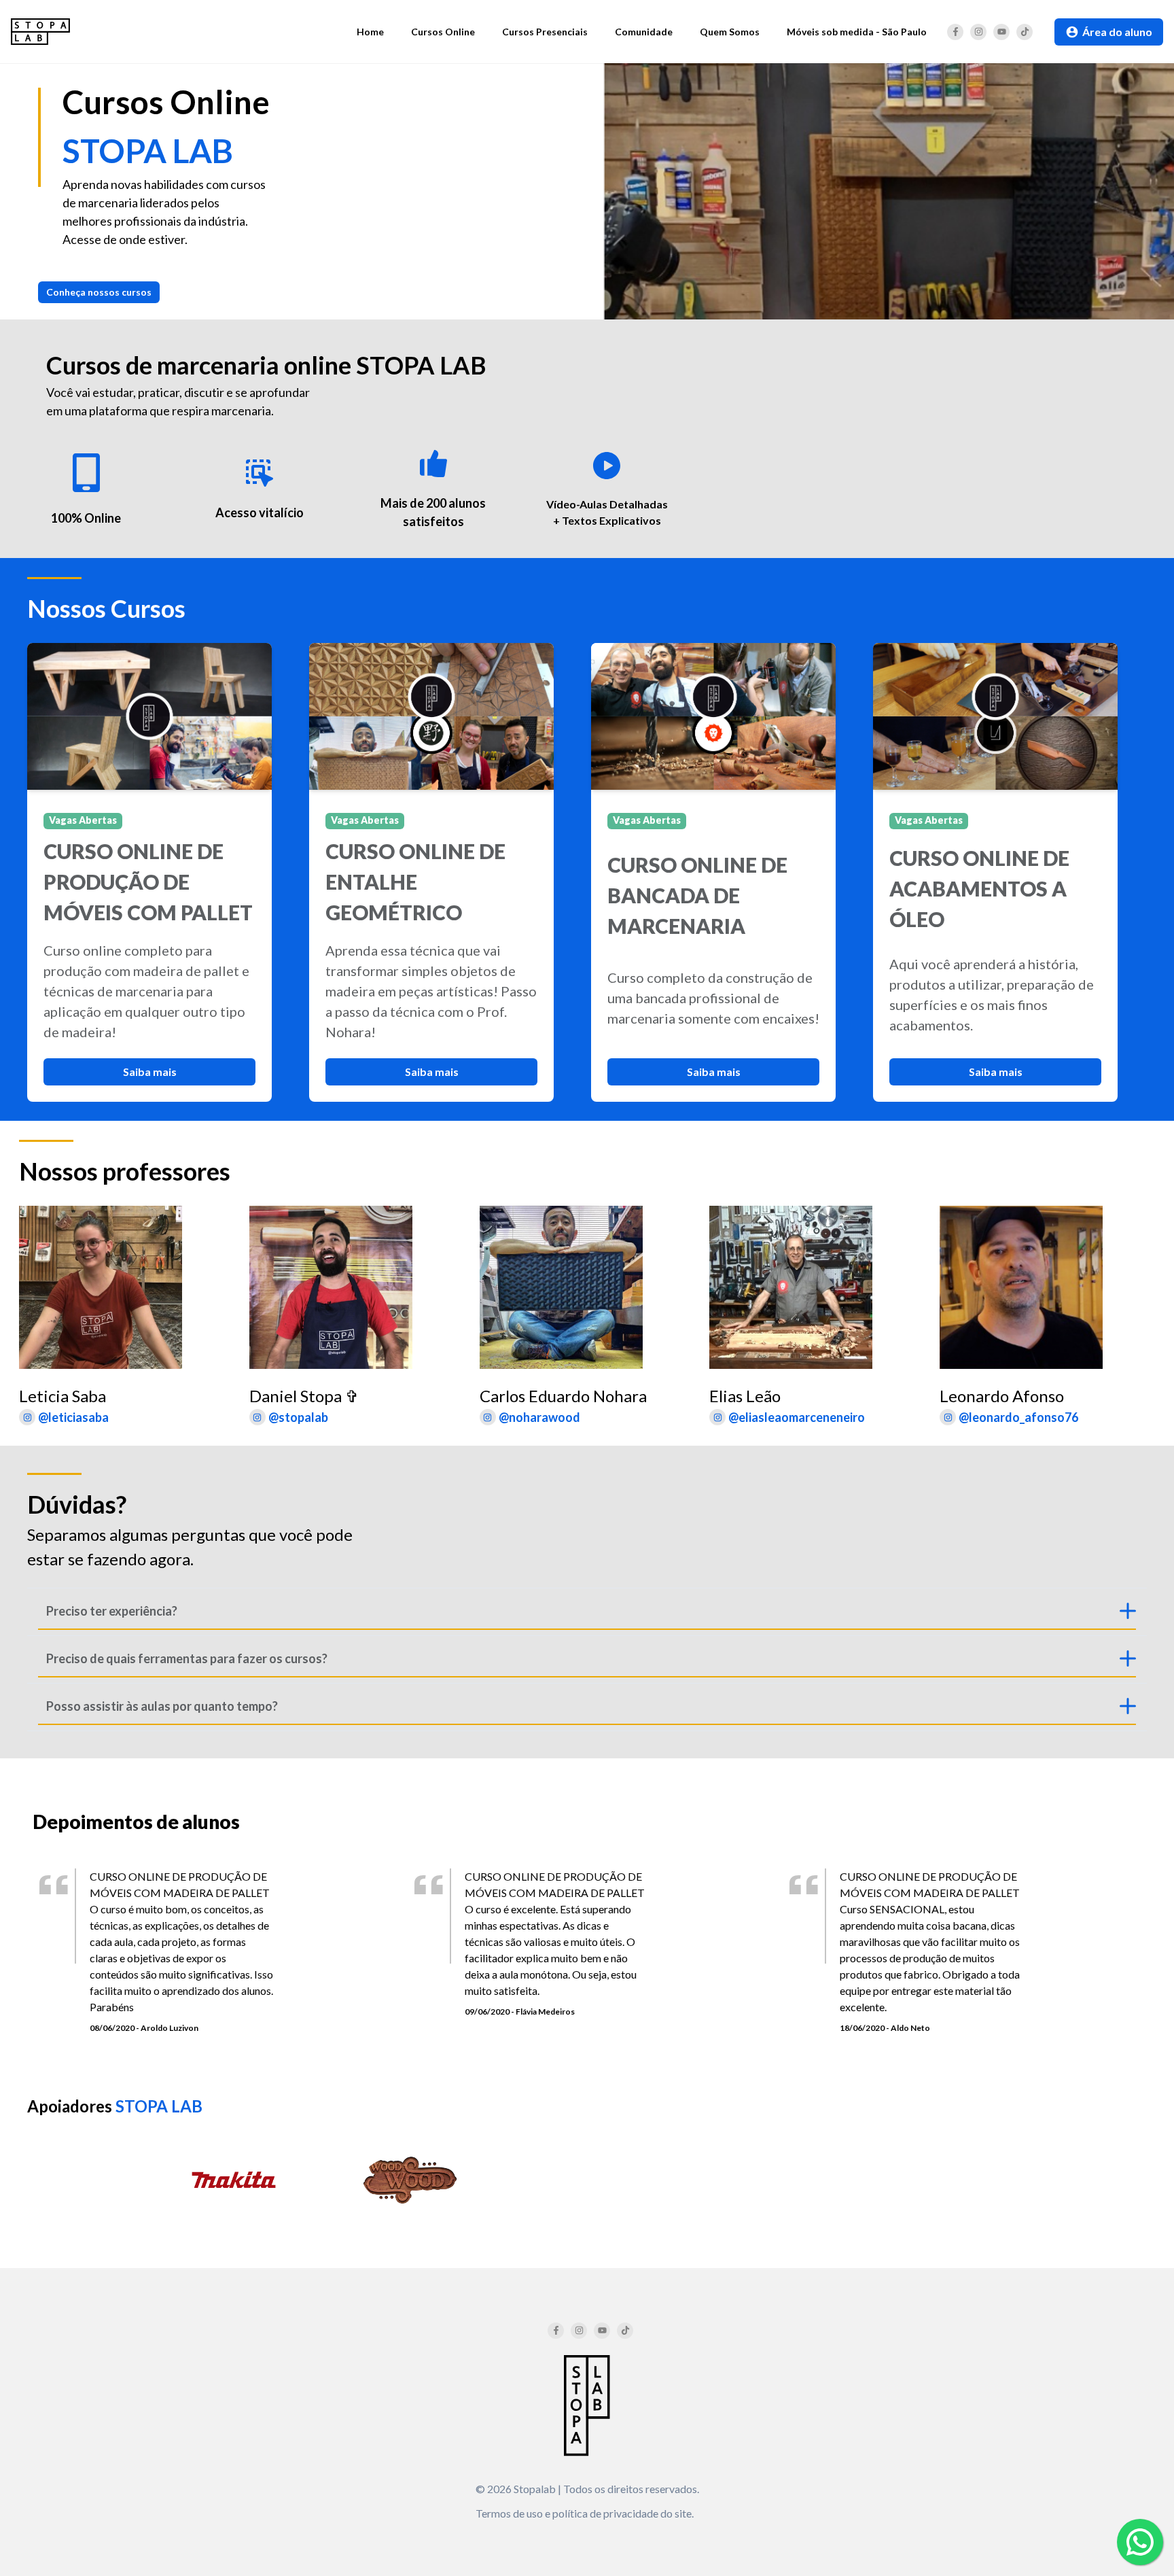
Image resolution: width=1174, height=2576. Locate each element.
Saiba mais (150, 1072)
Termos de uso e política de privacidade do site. (585, 2513)
